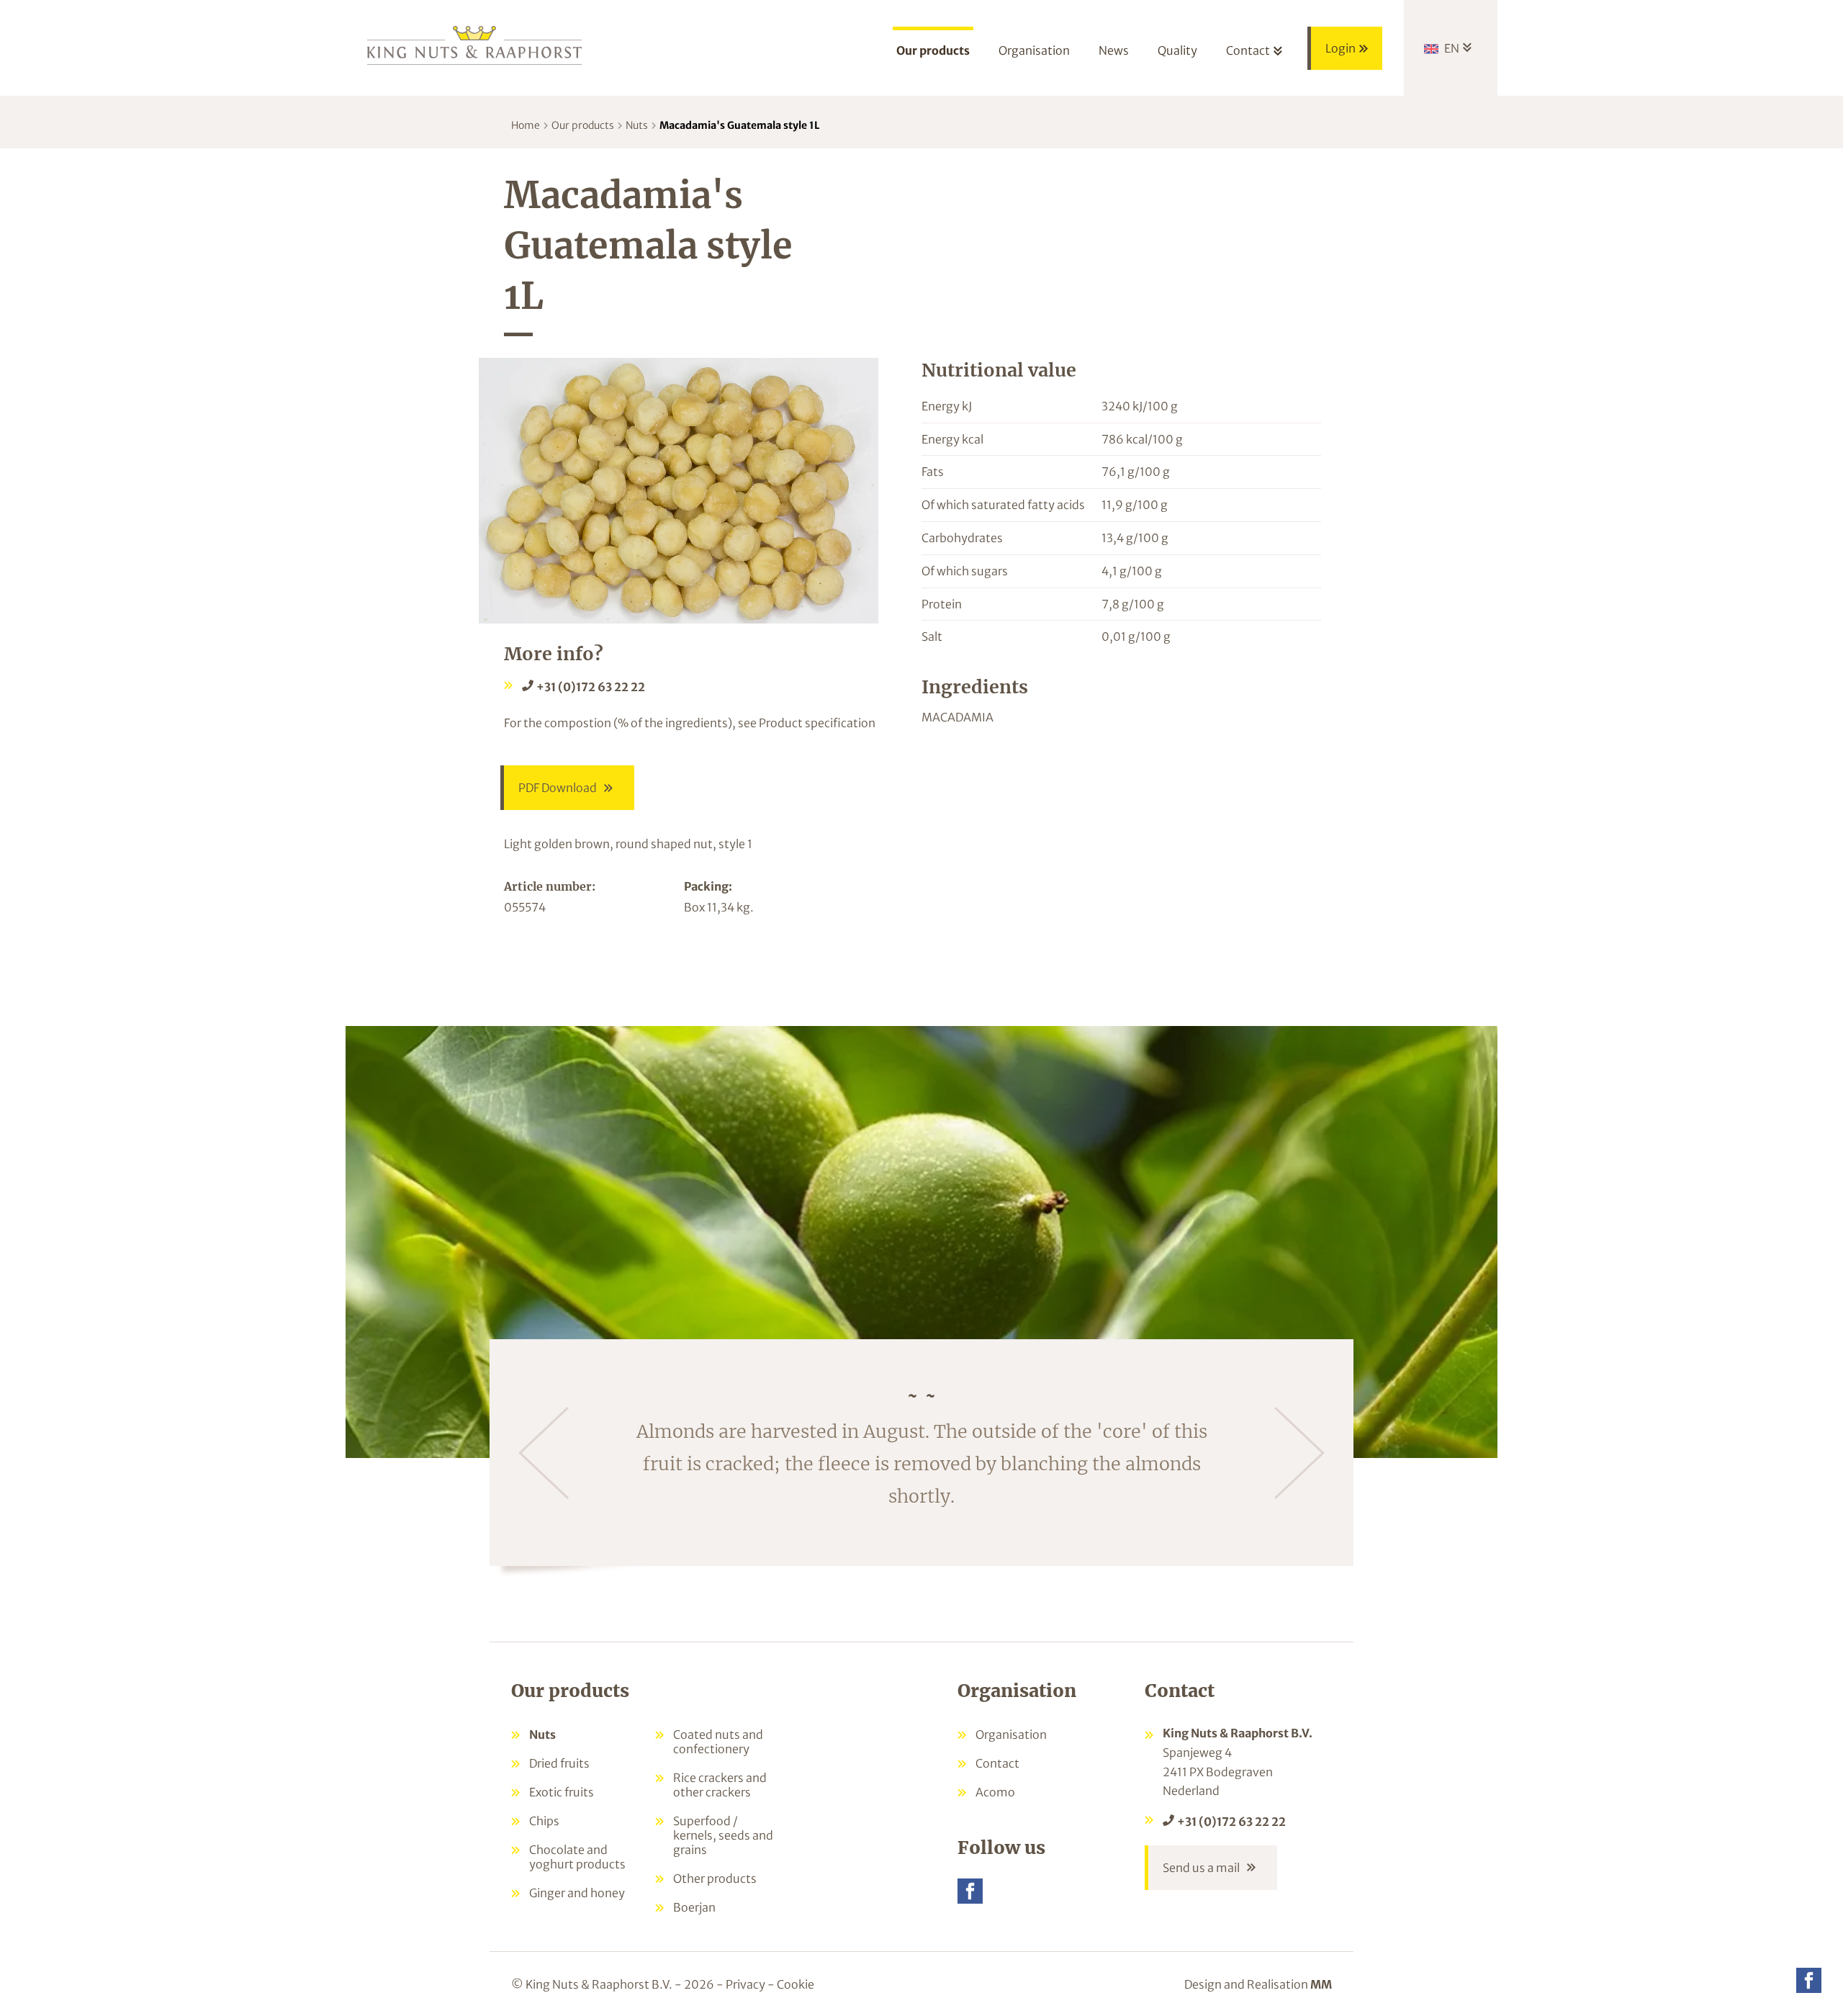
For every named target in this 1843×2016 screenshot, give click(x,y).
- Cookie (791, 1984)
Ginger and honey (577, 1893)
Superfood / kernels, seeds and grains (723, 1835)
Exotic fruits (562, 1792)
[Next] (1299, 1453)
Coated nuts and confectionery (718, 1742)
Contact (997, 1763)
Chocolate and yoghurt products (577, 1857)
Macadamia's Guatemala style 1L (740, 125)
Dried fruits (559, 1763)
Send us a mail (1201, 1868)
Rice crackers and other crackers (720, 1785)
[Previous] (544, 1453)
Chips (544, 1821)
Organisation (1011, 1734)
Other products (715, 1878)
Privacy (745, 1984)
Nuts (637, 125)
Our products (583, 125)
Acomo (995, 1792)
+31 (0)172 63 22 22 (591, 687)
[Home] (475, 44)
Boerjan (694, 1907)
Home (526, 125)
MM (1321, 1984)
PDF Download (558, 788)
